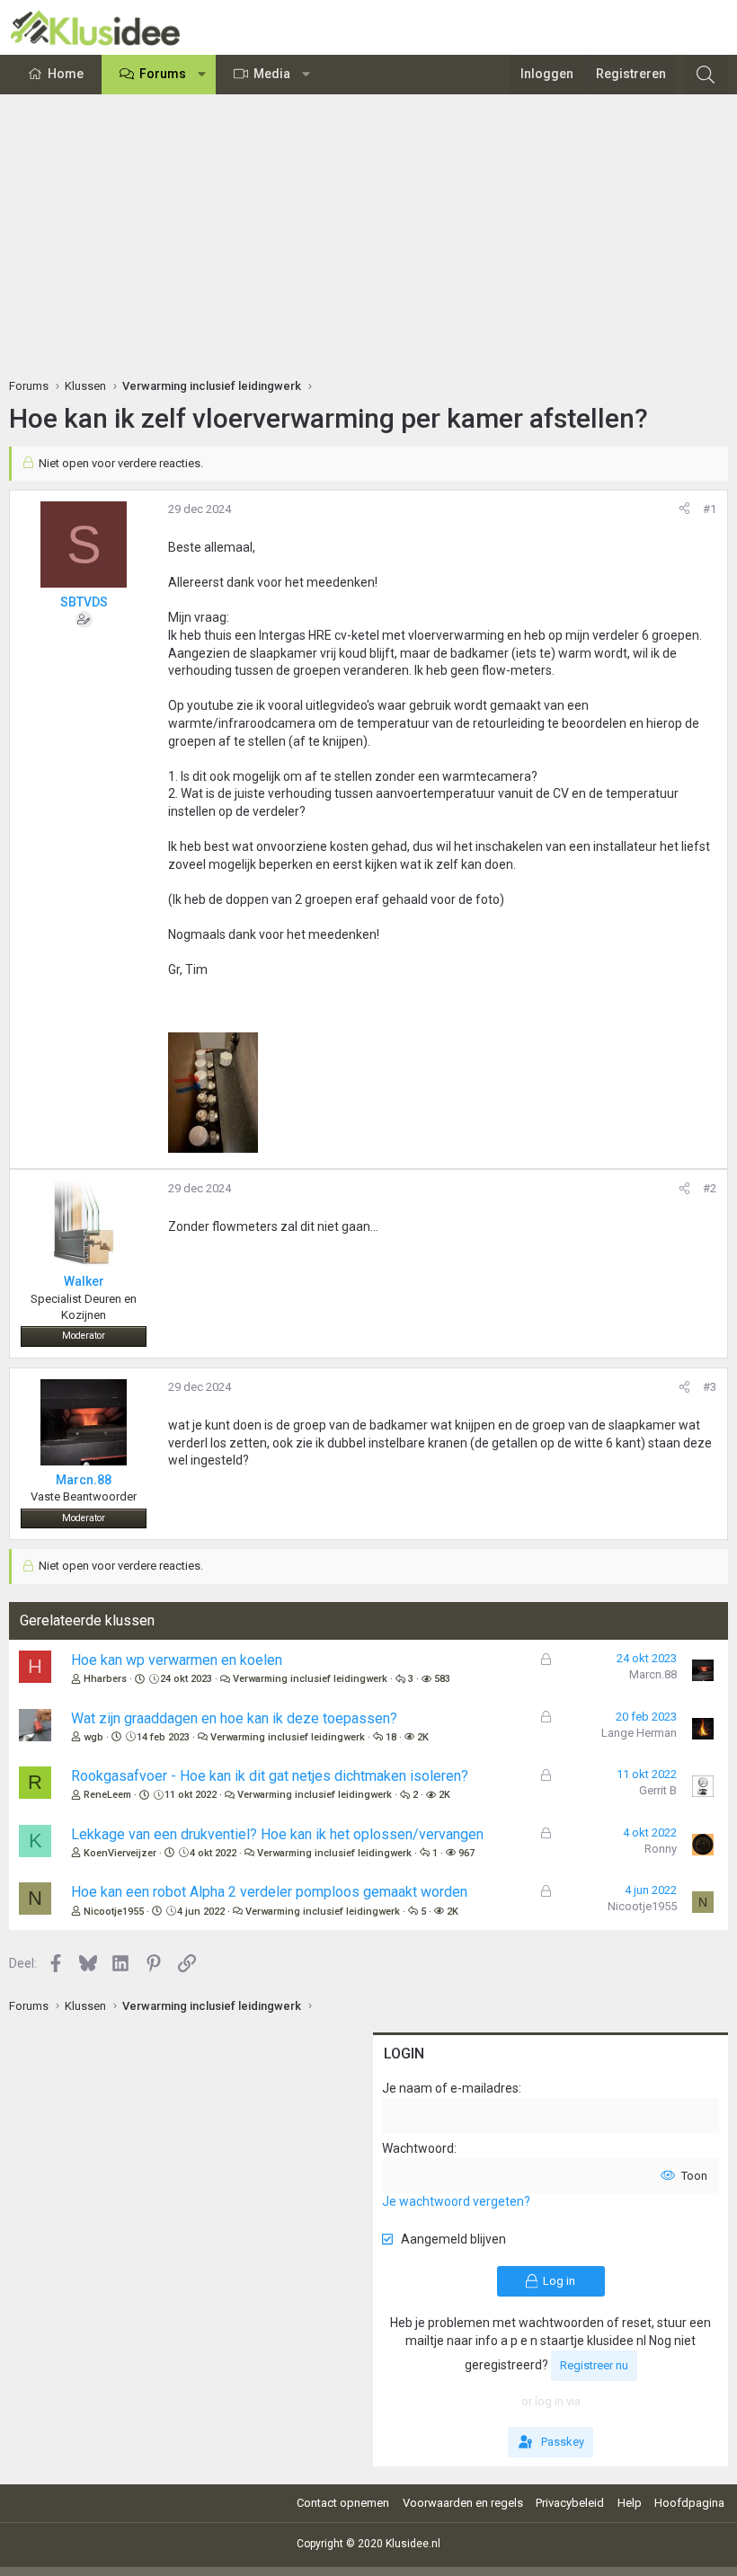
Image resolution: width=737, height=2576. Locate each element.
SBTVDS (84, 602)
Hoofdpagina (689, 2503)
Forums (163, 74)
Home (66, 74)
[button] (202, 75)
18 (391, 1737)
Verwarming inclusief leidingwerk (310, 1679)
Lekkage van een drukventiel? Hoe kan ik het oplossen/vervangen (277, 1834)
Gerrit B (658, 1790)
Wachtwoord (418, 2148)
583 (442, 1679)
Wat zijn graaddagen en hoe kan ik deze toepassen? (234, 1718)
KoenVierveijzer (120, 1853)
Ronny (661, 1849)
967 (466, 1853)
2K (423, 1737)
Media (272, 74)
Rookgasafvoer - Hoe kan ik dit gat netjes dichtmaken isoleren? (270, 1776)
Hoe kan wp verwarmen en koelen (177, 1660)
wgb (93, 1737)
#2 (710, 1188)
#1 (710, 509)
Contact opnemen (343, 2503)
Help (630, 2503)
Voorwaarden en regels (463, 2503)
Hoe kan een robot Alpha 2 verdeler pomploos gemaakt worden (269, 1892)
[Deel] (684, 509)
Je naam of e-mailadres (450, 2088)
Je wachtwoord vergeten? (456, 2201)
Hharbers (105, 1679)
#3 (710, 1387)
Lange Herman (639, 1733)
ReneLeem (107, 1795)
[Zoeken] (706, 75)
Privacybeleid (570, 2503)
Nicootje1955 (114, 1912)
